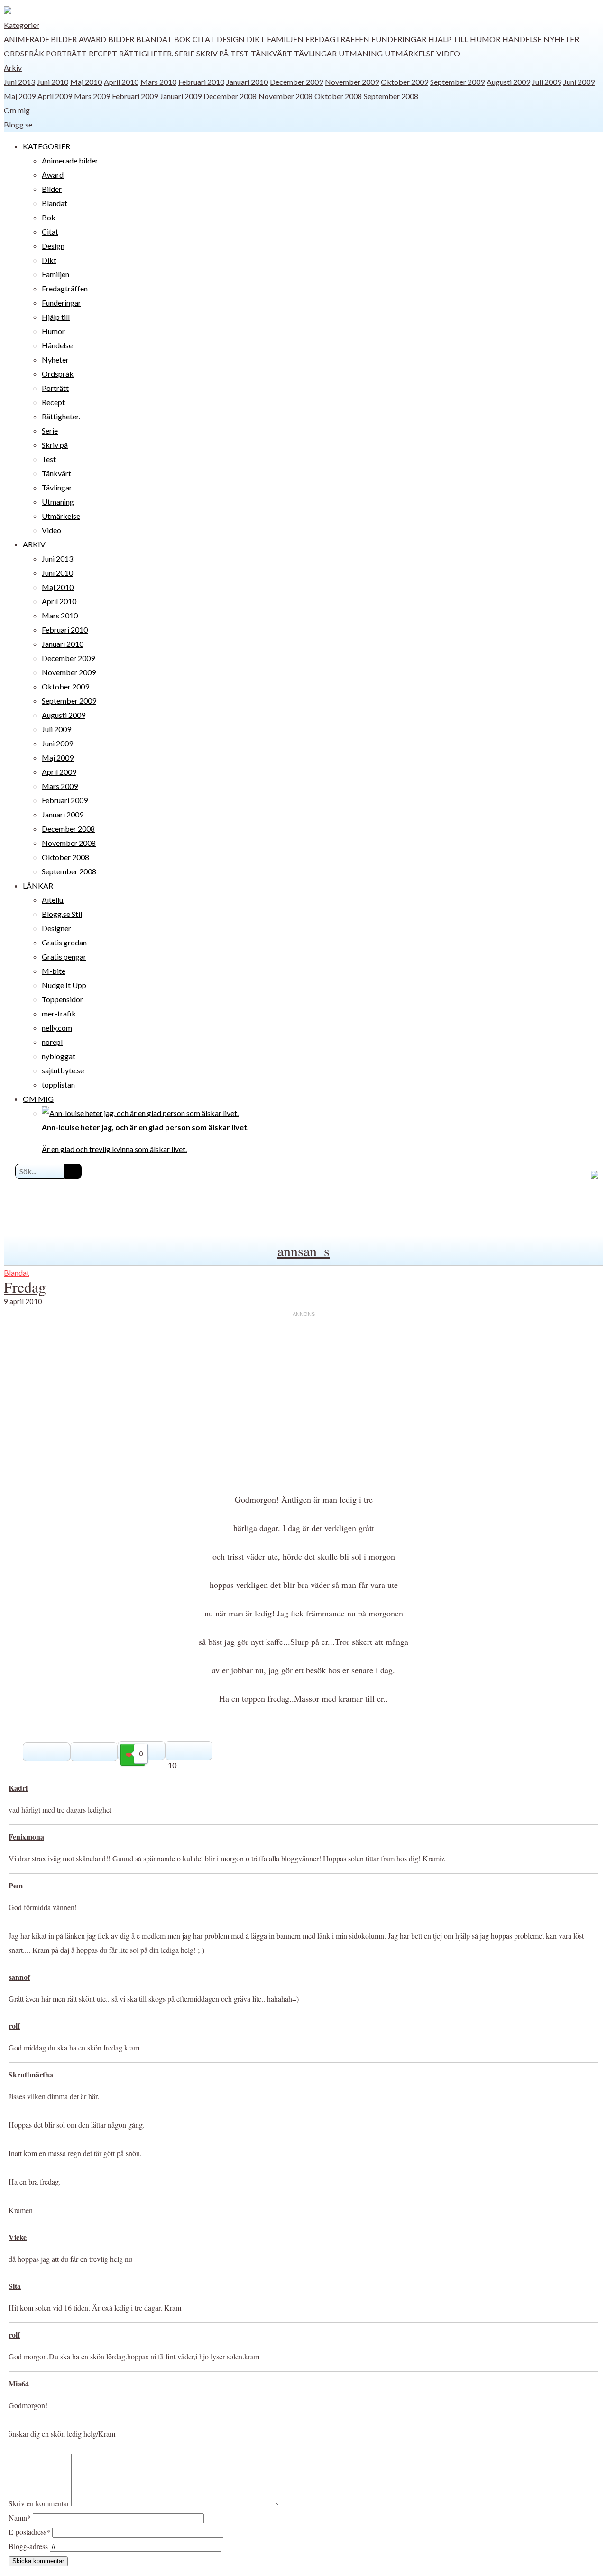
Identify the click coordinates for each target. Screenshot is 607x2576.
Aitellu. (53, 900)
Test (240, 53)
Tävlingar (315, 53)
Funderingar (399, 39)
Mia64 (19, 2383)
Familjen (285, 39)
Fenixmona (26, 1837)
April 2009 (55, 96)
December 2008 (230, 96)
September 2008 (391, 96)
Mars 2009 (92, 96)
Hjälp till (448, 39)
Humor (485, 39)
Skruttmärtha (31, 2074)
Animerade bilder (40, 39)
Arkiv (13, 68)
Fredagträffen (337, 39)
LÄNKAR (38, 885)
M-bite (54, 971)
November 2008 (285, 96)
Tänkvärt (271, 53)
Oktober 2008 (338, 96)
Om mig (17, 110)
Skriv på (212, 53)
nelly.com (57, 1028)
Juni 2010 (53, 82)
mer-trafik (59, 1013)
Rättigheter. (146, 53)
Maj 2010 (86, 82)
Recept (103, 53)
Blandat (154, 39)
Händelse (522, 39)
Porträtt (66, 53)
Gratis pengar (64, 957)
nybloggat (59, 1056)
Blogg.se (18, 124)
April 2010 (121, 82)
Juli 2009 (547, 82)
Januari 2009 (181, 96)
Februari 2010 (201, 82)
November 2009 (352, 82)
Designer (56, 928)
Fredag (25, 1287)
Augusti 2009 (508, 82)
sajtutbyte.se (63, 1070)
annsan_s (303, 1251)
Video (448, 53)
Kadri (18, 1788)
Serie (185, 53)
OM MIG (38, 1099)
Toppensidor (62, 999)
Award (92, 39)
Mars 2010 (158, 82)
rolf (14, 2026)
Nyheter (561, 39)
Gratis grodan (64, 942)
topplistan (58, 1084)
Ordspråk (24, 53)
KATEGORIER (46, 146)
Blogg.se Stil (62, 914)
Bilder (121, 39)
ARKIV (34, 544)
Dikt (256, 39)
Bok (182, 39)
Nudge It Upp (64, 985)
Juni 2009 (579, 82)
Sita (15, 2286)
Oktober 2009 (405, 82)
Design (231, 39)
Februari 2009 (135, 96)
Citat (204, 39)
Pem (16, 1885)
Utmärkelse (409, 53)
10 (172, 1765)
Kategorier (22, 25)
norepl (52, 1042)
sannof (19, 1977)
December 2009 (296, 82)
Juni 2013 (19, 82)
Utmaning (361, 53)
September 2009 (457, 82)
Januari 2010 (247, 82)
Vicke (18, 2237)
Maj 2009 (20, 96)
